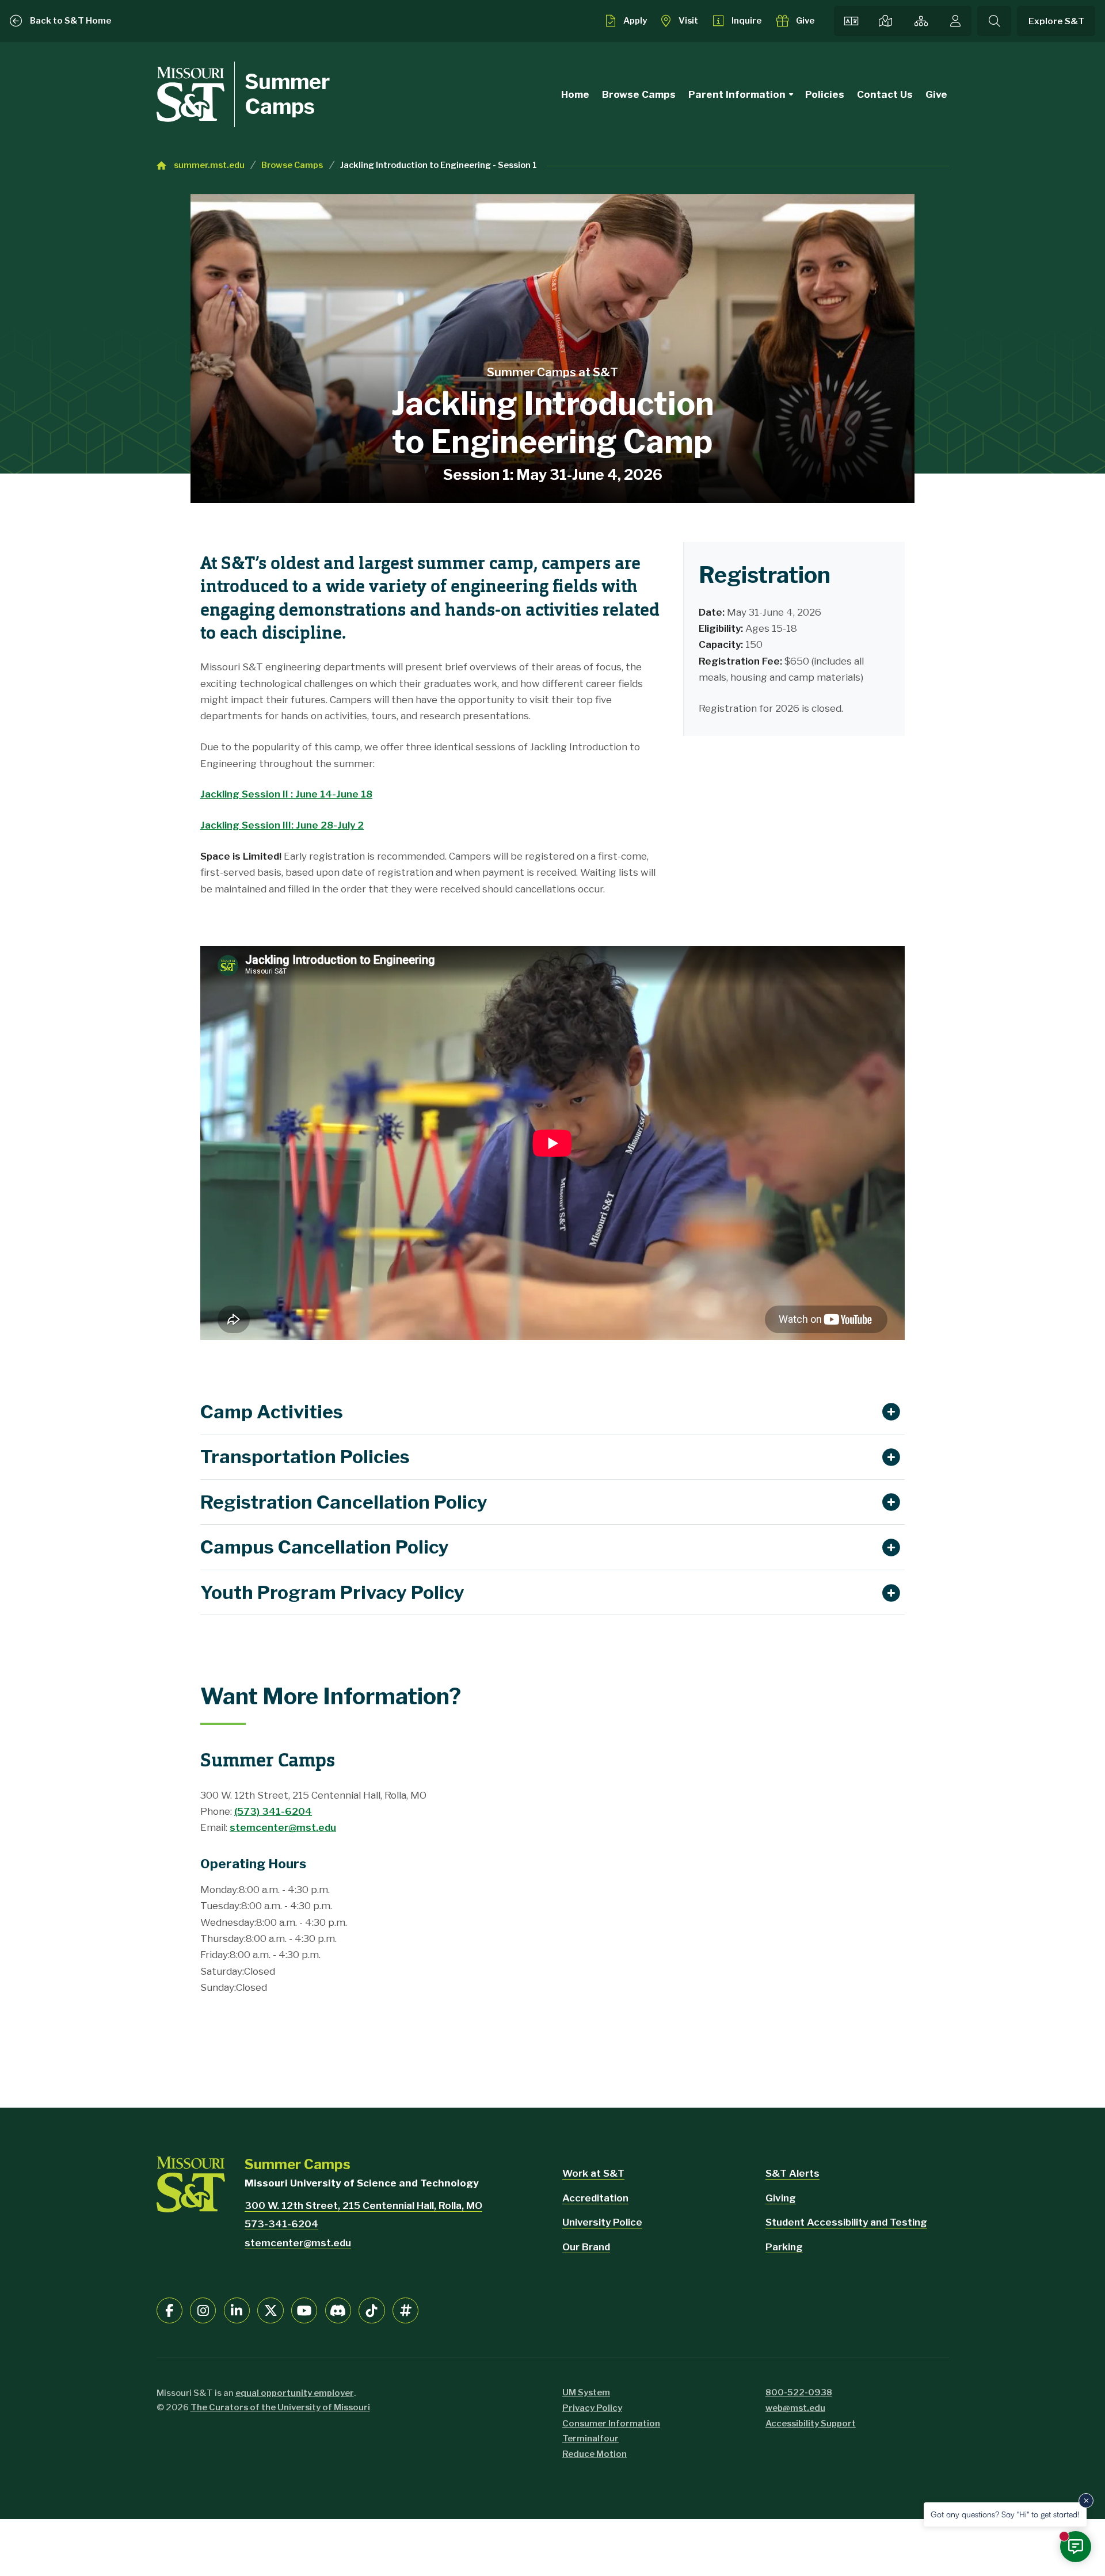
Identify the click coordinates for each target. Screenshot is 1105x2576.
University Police (602, 2222)
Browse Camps (639, 94)
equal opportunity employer (295, 2393)
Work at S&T (593, 2173)
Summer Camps (287, 94)
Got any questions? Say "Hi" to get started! (1005, 2514)
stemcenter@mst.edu (283, 1827)
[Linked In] (237, 2310)
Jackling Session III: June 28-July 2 (282, 825)
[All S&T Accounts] (405, 2310)
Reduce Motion (595, 2454)
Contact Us (885, 94)
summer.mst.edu (209, 165)
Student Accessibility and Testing (846, 2222)
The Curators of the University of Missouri (280, 2407)
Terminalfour (590, 2438)
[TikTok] (371, 2310)
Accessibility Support (811, 2424)
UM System (586, 2392)
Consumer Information (611, 2424)
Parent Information (737, 94)
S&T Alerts (792, 2173)
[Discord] (338, 2310)
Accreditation (595, 2198)
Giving (781, 2198)
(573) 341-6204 (273, 1811)
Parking (784, 2247)
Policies (825, 94)
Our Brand (586, 2247)
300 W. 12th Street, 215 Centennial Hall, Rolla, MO (363, 2205)
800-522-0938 (799, 2392)
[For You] (955, 21)
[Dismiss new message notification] (1086, 2501)
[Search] (994, 21)
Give (936, 94)
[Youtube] (304, 2310)
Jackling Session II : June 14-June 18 (286, 794)
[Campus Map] (886, 21)
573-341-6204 (281, 2224)
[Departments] (921, 21)
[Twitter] (270, 2310)
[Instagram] (203, 2310)
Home (575, 94)
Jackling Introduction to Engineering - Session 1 (439, 165)
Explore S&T (1056, 21)
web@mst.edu (795, 2408)
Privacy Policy (592, 2408)
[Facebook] (169, 2310)
